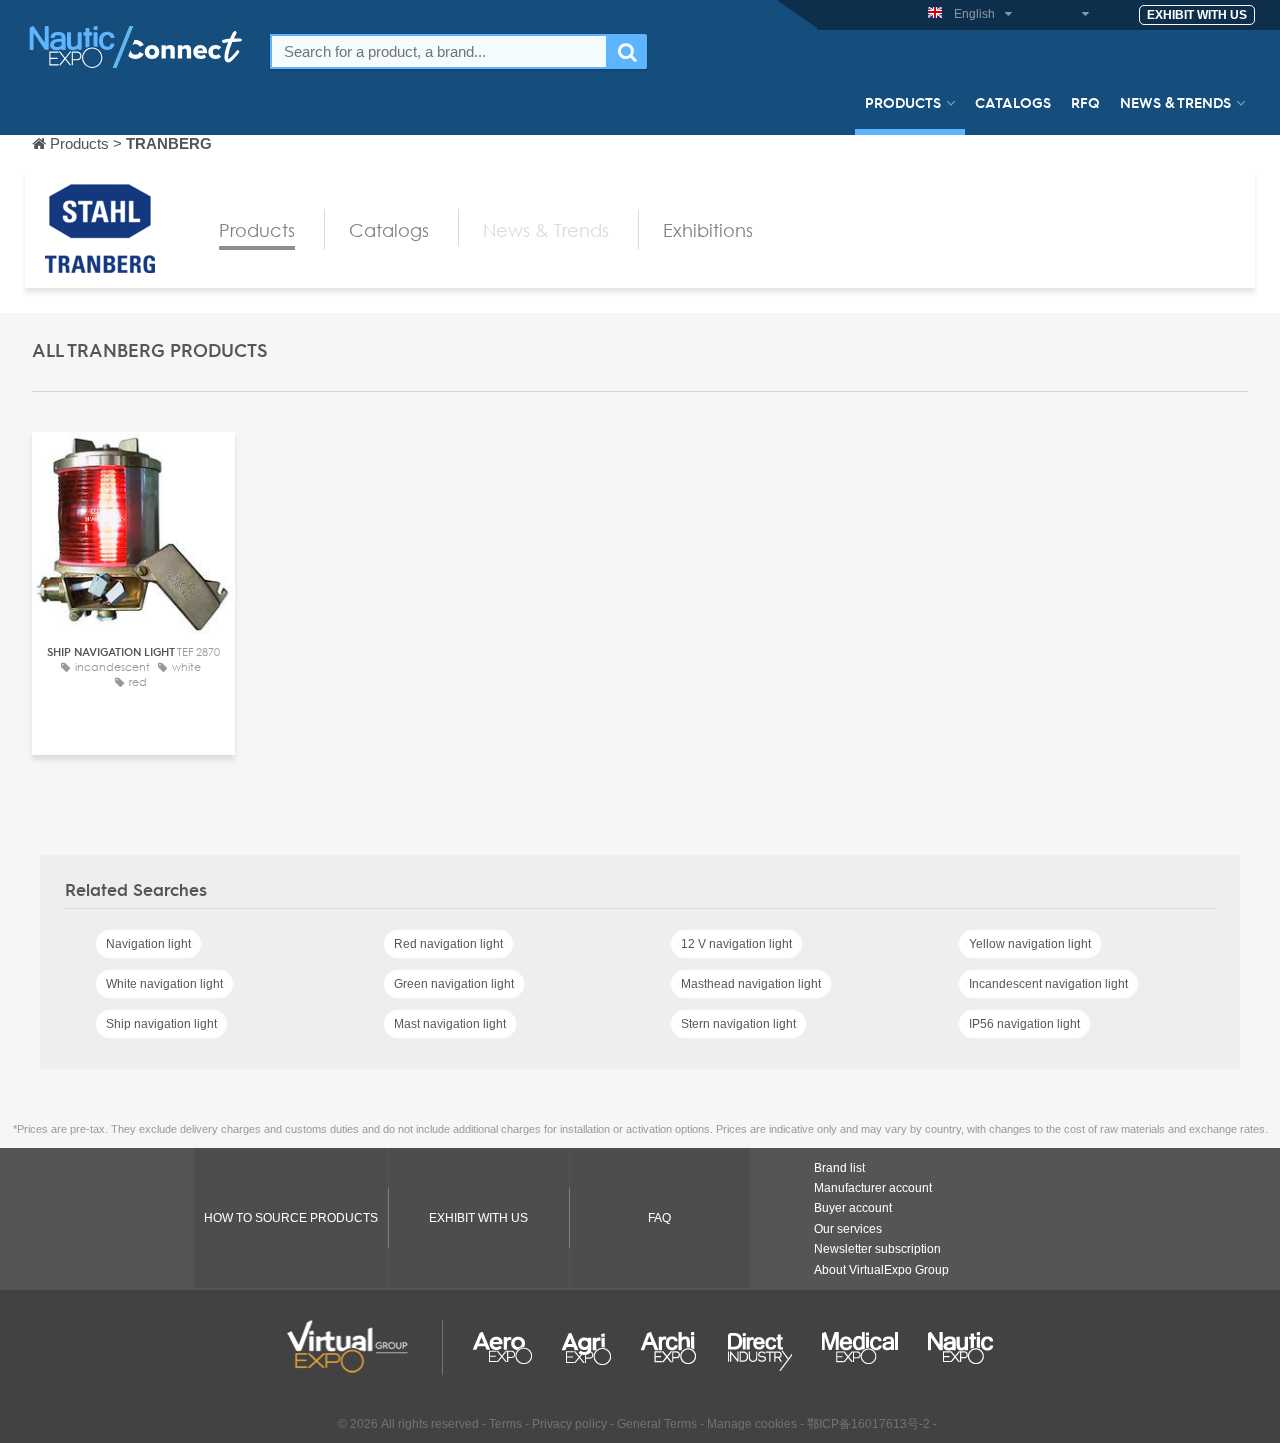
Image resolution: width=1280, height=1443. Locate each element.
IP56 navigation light (1024, 1024)
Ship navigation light (161, 1024)
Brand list (839, 1168)
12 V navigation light (736, 944)
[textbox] (439, 51)
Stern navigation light (738, 1024)
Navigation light (148, 944)
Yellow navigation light (1030, 944)
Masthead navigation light (751, 984)
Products (903, 102)
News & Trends (1175, 102)
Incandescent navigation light (1048, 984)
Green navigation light (454, 984)
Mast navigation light (450, 1024)
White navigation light (164, 984)
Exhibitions (708, 230)
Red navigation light (448, 944)
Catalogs (1013, 102)
